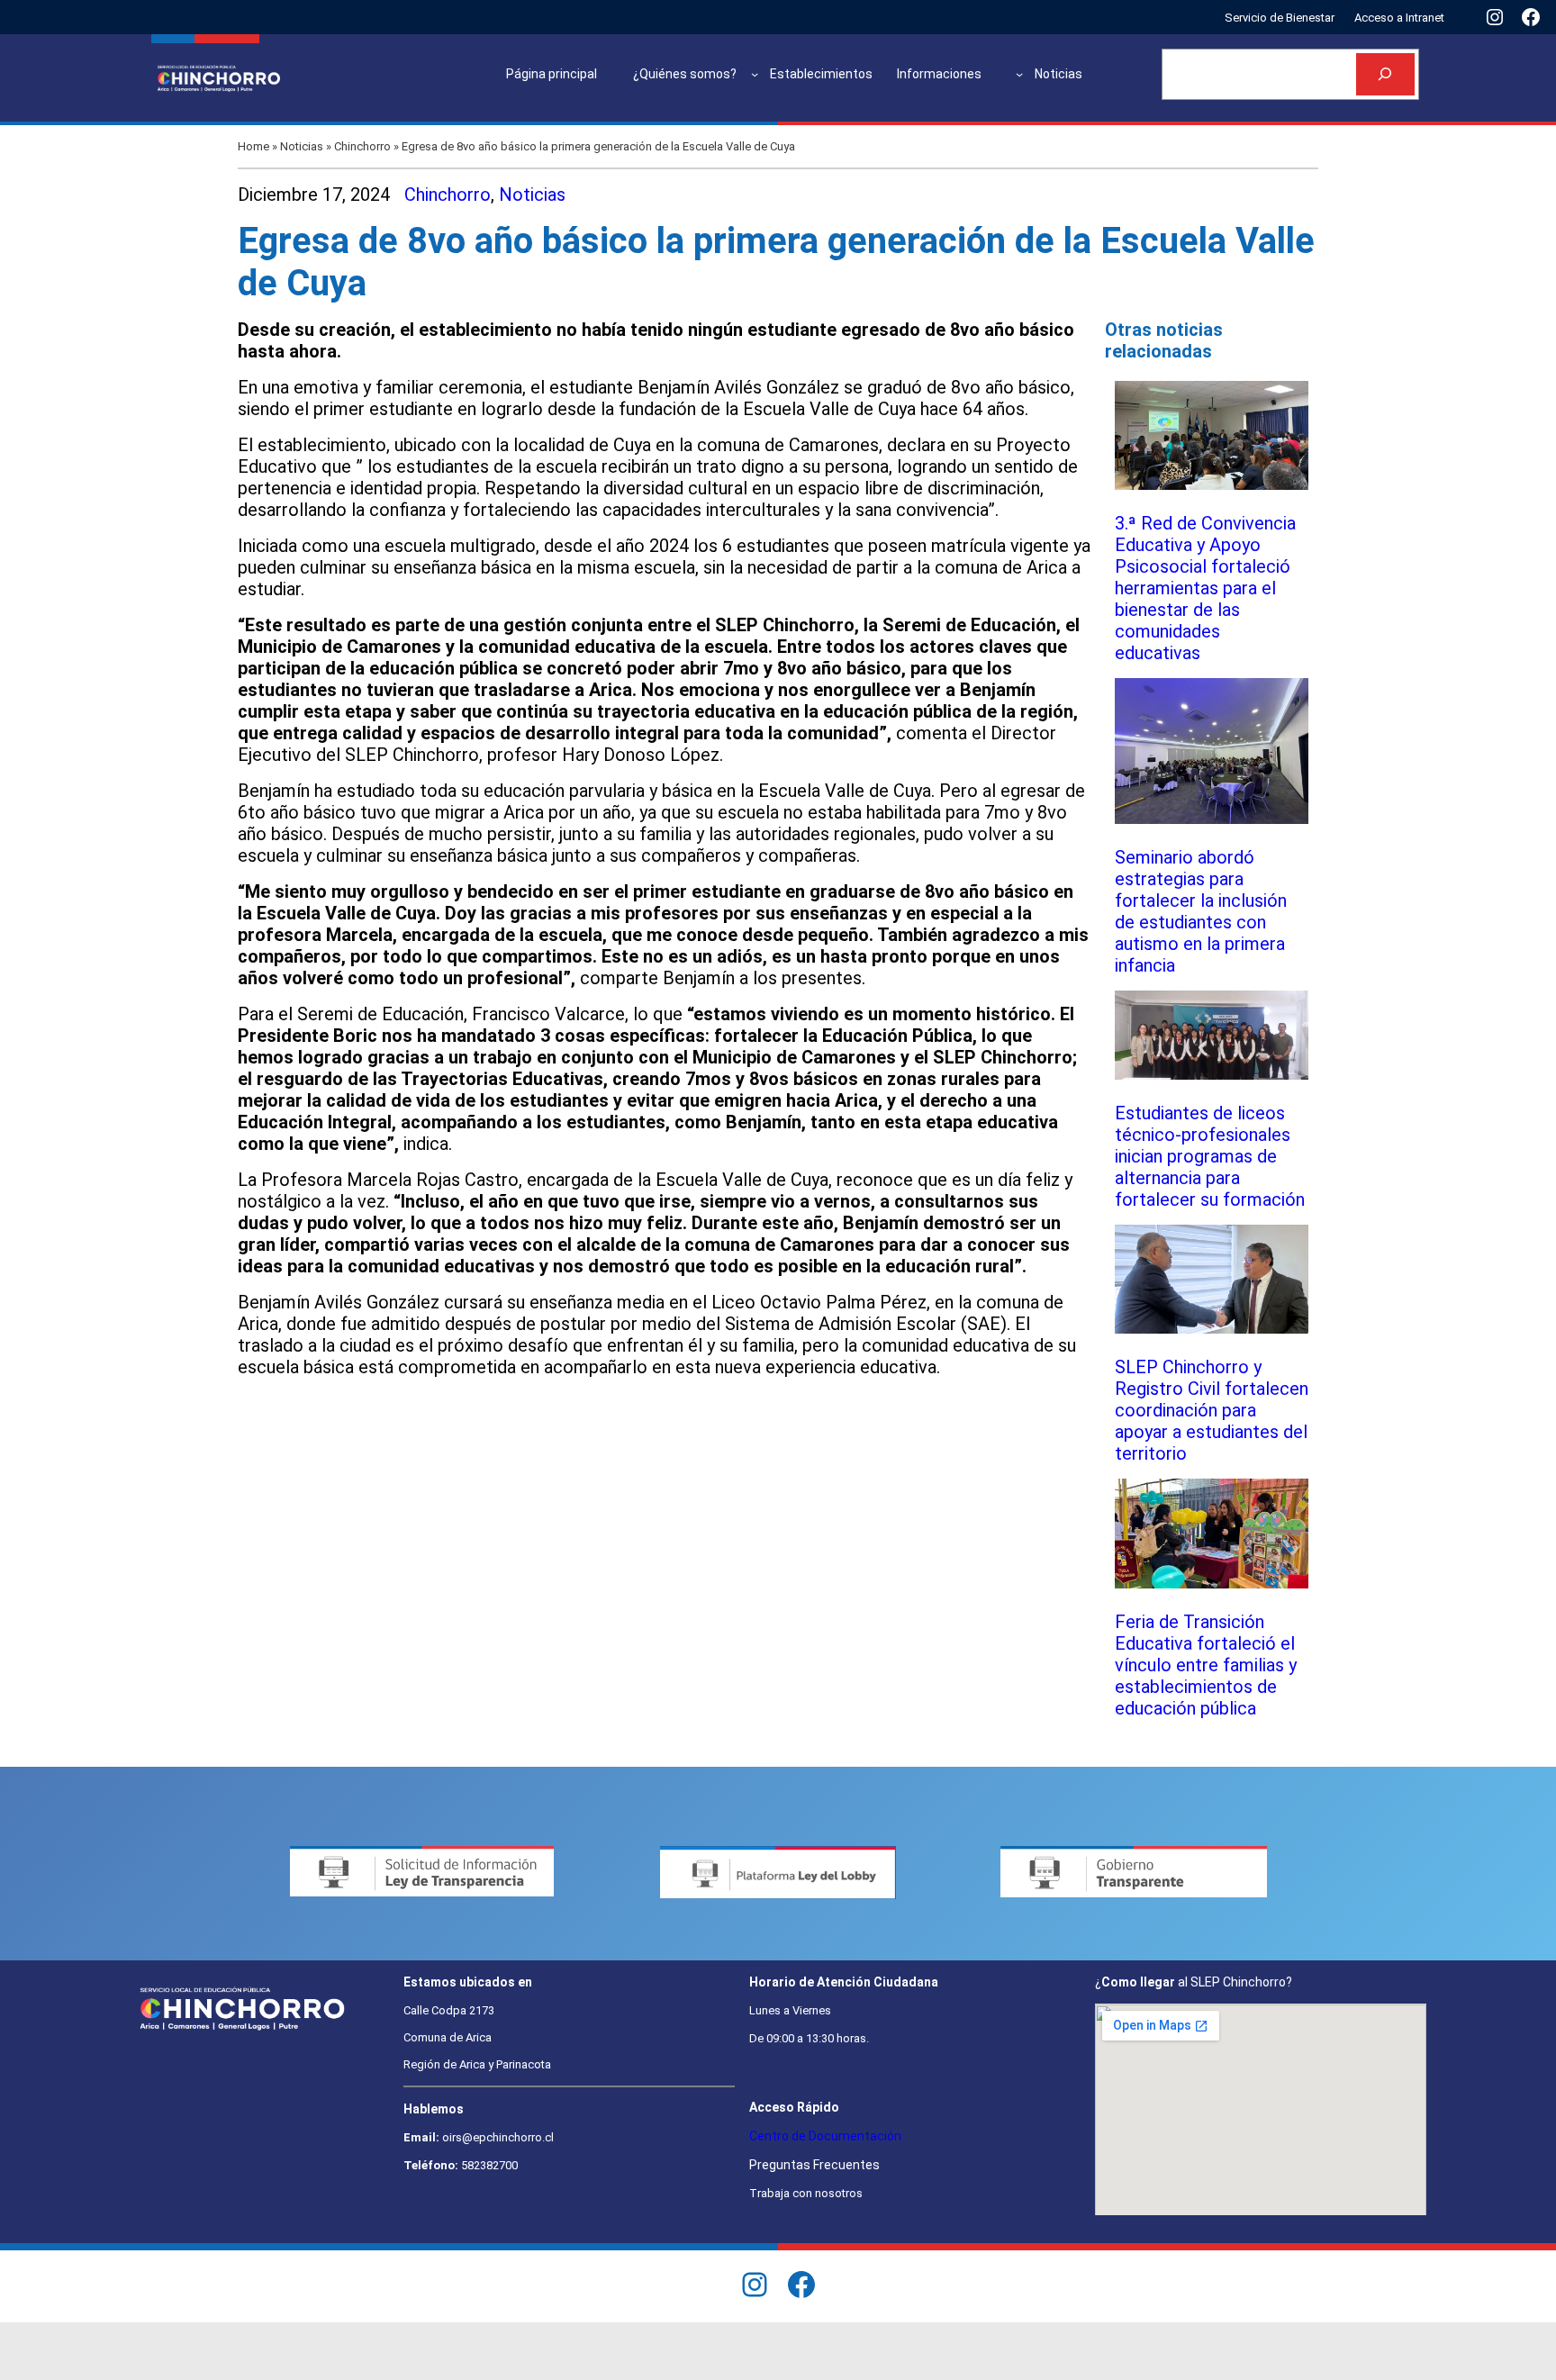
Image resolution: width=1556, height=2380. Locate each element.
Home (253, 146)
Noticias (302, 146)
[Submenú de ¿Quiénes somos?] (755, 74)
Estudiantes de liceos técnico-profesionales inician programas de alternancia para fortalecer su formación (1210, 1156)
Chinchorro (362, 146)
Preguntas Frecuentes (814, 2165)
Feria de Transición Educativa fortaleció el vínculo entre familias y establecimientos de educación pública (1206, 1665)
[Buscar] (1385, 74)
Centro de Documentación (825, 2136)
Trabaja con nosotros (806, 2193)
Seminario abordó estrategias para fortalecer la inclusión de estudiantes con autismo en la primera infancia (1201, 911)
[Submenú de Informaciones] (1019, 74)
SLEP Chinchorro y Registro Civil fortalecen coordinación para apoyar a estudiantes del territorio (1212, 1410)
